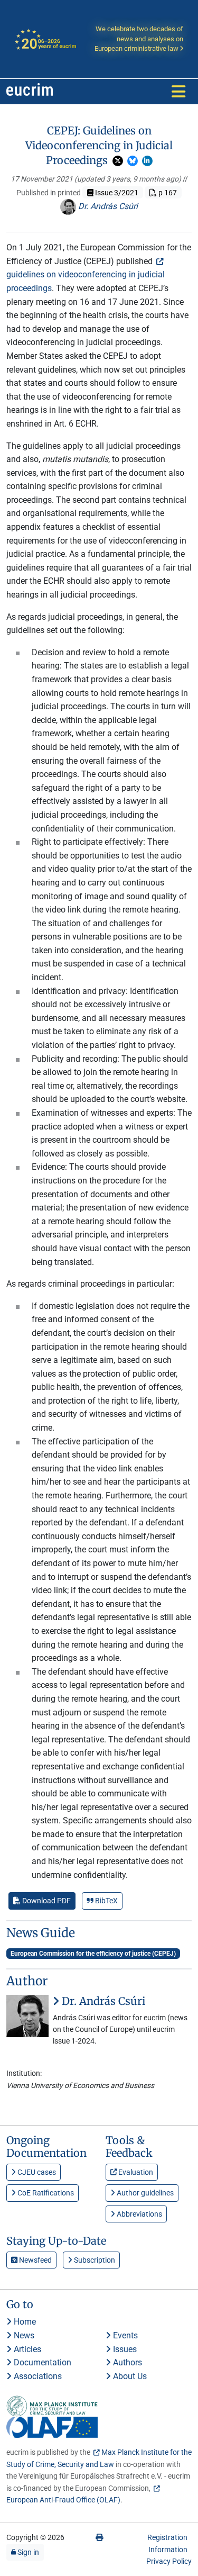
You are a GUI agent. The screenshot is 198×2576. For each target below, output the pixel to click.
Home (24, 2322)
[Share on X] (118, 161)
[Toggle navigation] (178, 92)
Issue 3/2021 (116, 193)
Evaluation (135, 2172)
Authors (126, 2362)
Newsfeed (35, 2260)
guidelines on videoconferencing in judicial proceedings (86, 281)
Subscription (94, 2260)
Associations (37, 2376)
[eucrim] (30, 92)
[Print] (99, 2537)
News (23, 2335)
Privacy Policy (169, 2561)
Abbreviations (139, 2214)
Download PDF (46, 1901)
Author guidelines (144, 2193)
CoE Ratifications (45, 2193)
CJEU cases (36, 2172)
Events (124, 2335)
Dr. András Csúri (107, 206)
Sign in (27, 2552)
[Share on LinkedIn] (147, 161)
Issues (124, 2349)
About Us (129, 2376)
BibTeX (106, 1901)
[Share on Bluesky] (133, 161)
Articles (26, 2349)
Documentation (41, 2362)
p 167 (167, 193)
